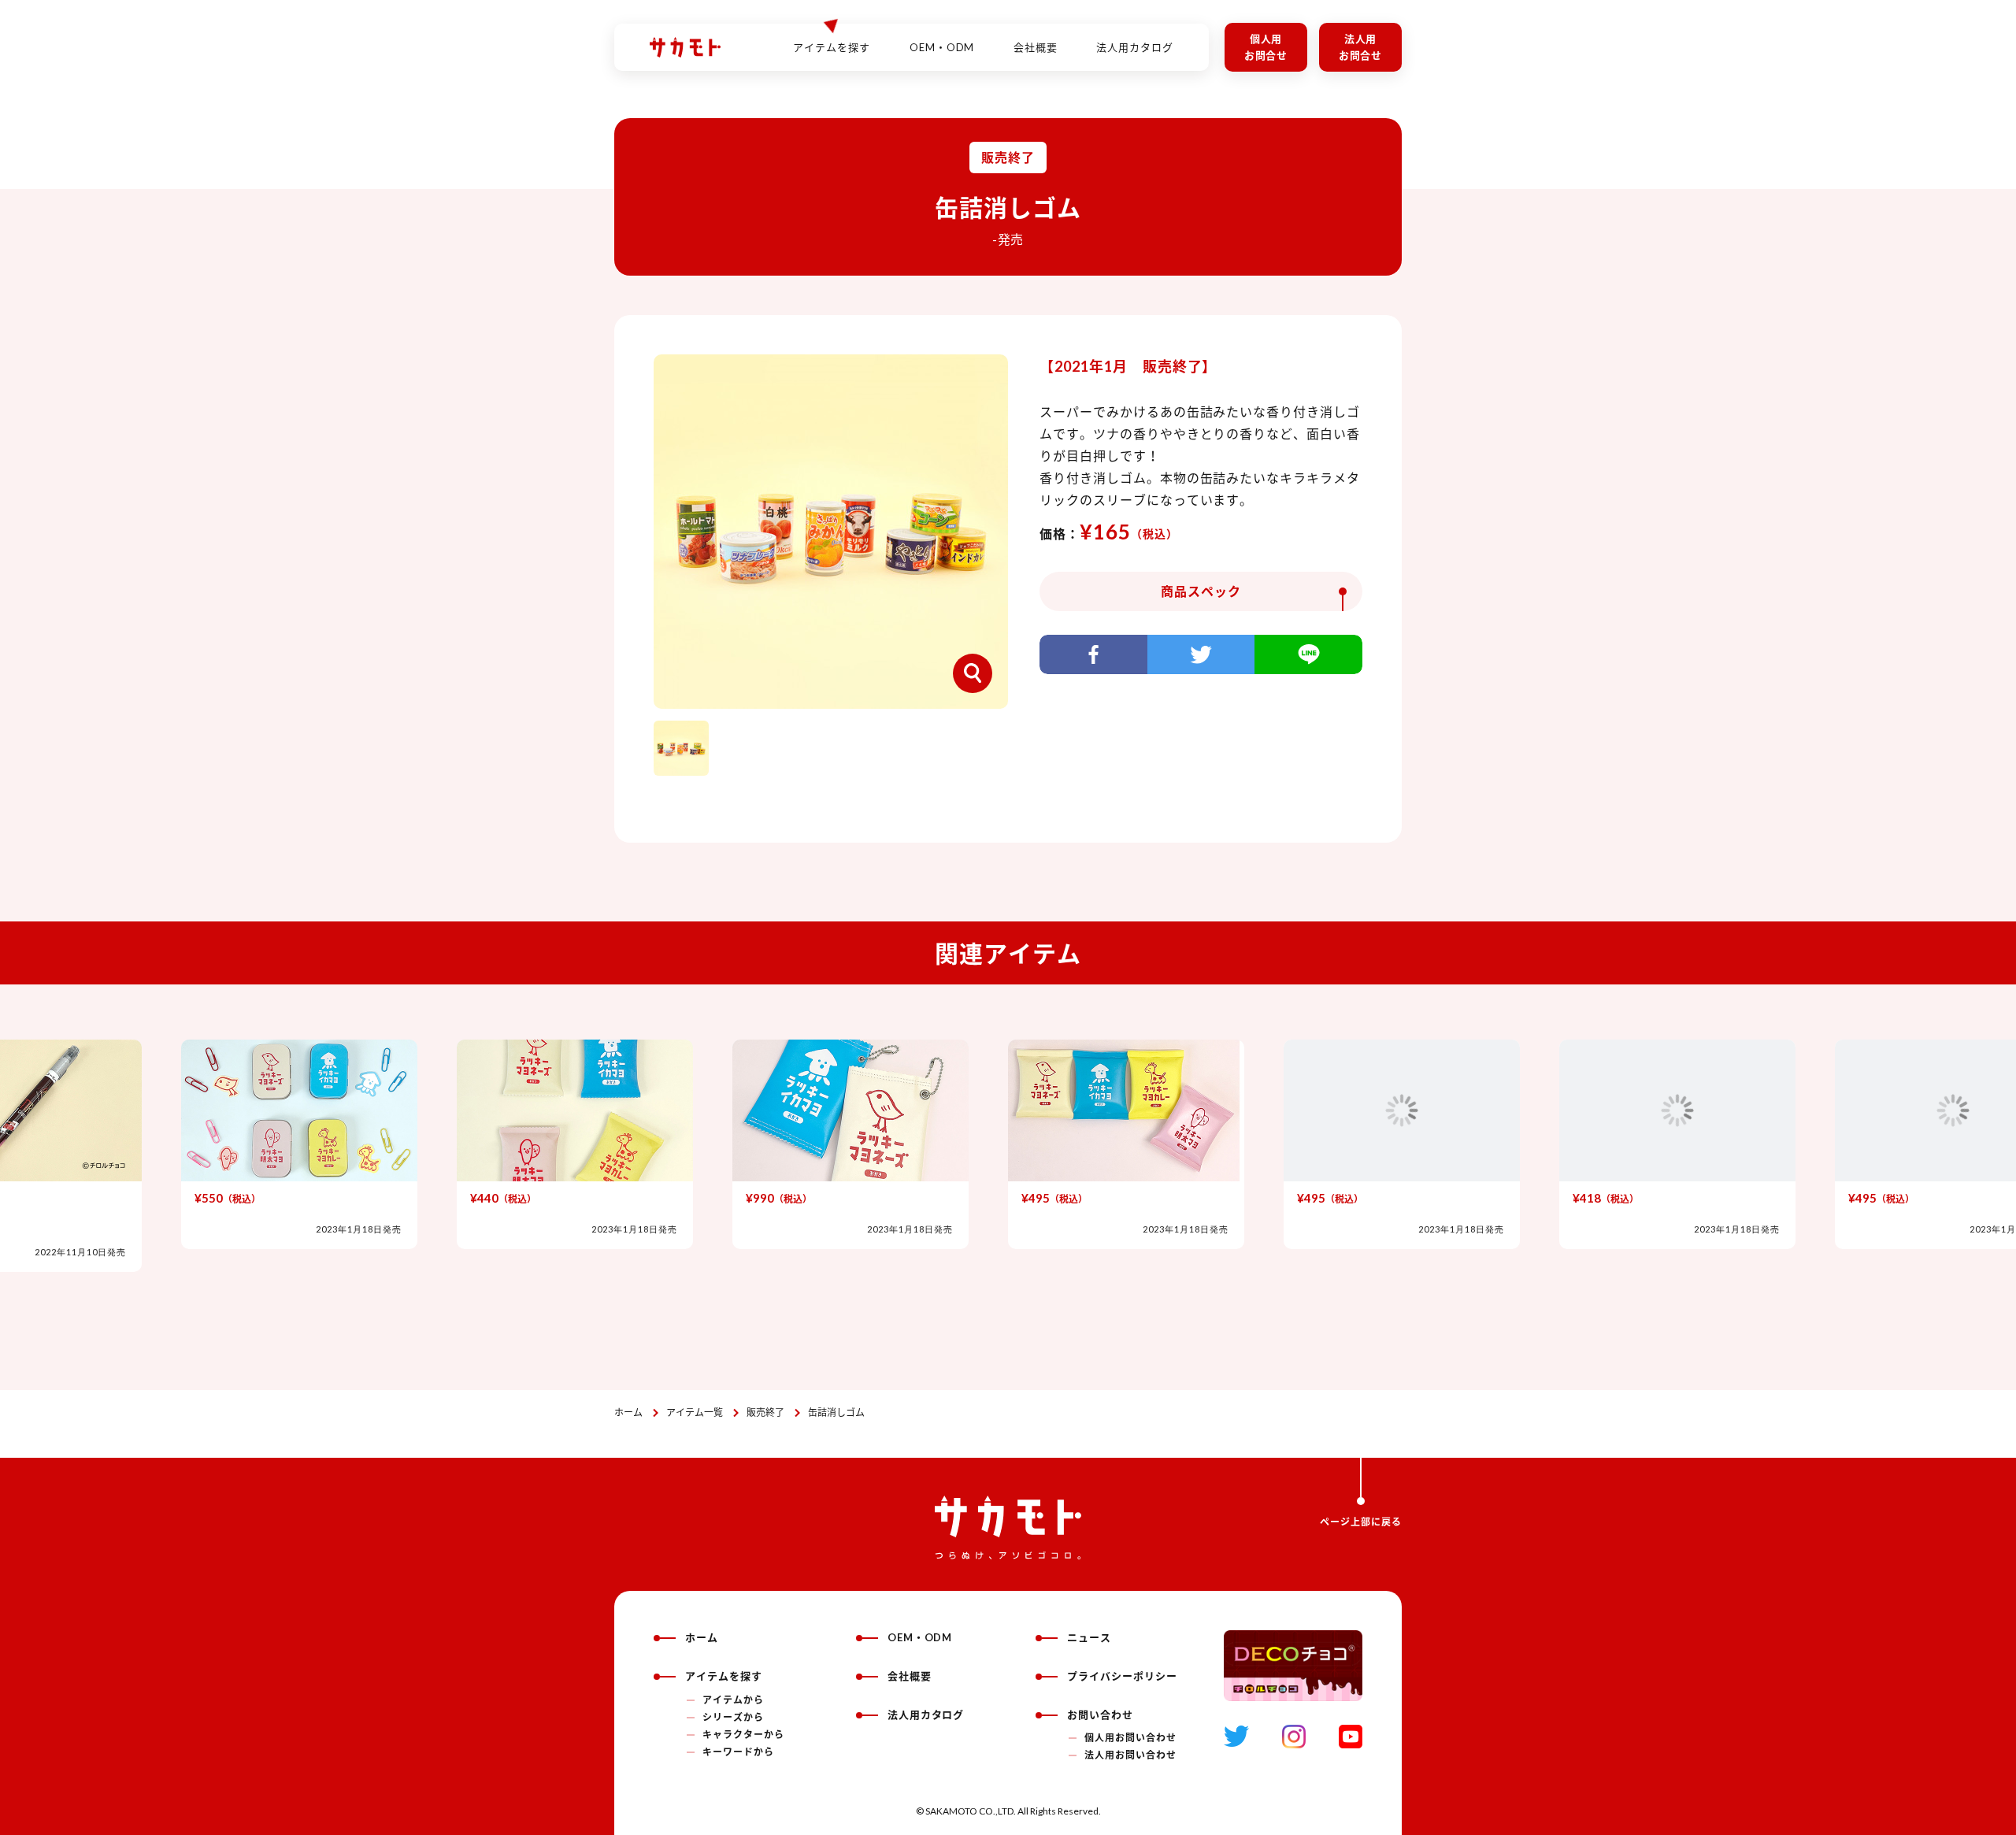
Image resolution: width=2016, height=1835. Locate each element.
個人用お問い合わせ (1130, 1738)
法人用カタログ (1135, 47)
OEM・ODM (942, 47)
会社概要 (1036, 47)
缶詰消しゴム (836, 1412)
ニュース (1089, 1637)
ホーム (628, 1412)
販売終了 (765, 1412)
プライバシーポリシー (1122, 1676)
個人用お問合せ (1266, 47)
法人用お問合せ (1361, 47)
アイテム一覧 (695, 1412)
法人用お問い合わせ (1130, 1755)
